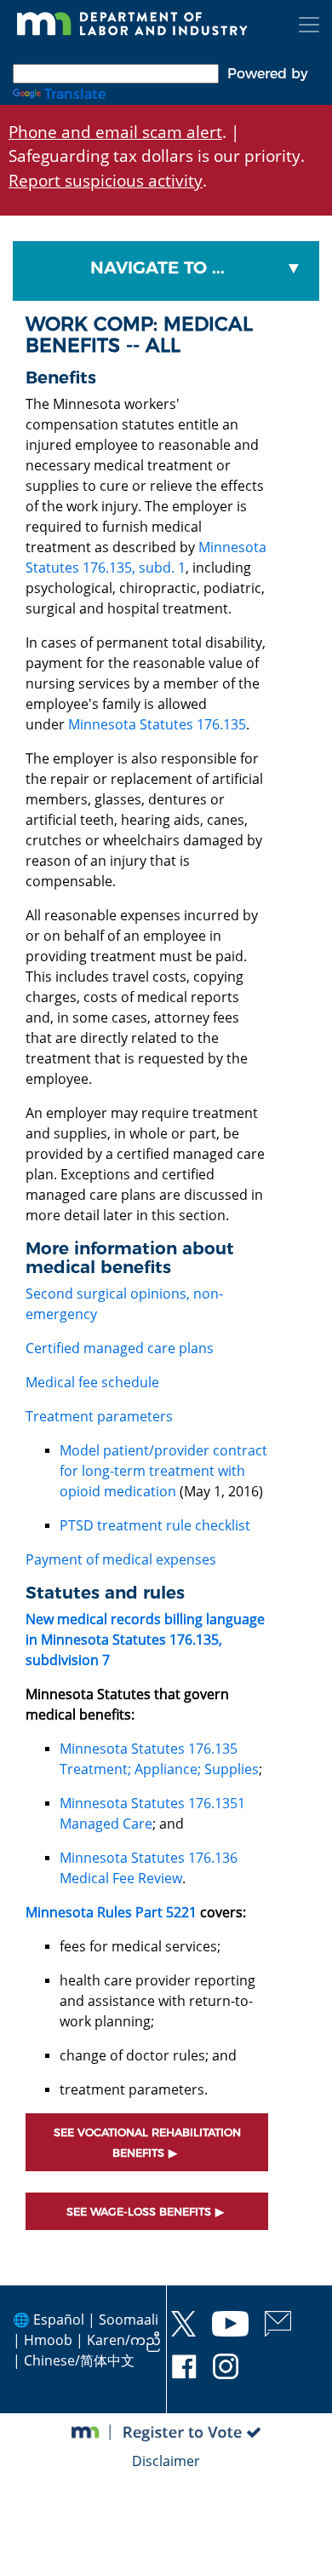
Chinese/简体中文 (79, 2360)
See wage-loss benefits (139, 2212)
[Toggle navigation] (309, 25)
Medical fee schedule (92, 1382)
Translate (75, 94)
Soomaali (129, 2320)
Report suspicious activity (106, 180)
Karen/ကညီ (124, 2340)
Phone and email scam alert (115, 132)
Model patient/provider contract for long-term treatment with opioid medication (163, 1471)
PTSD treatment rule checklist (155, 1525)
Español (59, 2320)
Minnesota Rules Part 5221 (111, 1912)
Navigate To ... (157, 268)
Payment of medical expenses (121, 1559)
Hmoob (48, 2340)
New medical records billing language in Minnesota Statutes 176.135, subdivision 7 (145, 1640)
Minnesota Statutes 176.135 (157, 724)
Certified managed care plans (120, 1348)
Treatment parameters (99, 1416)
